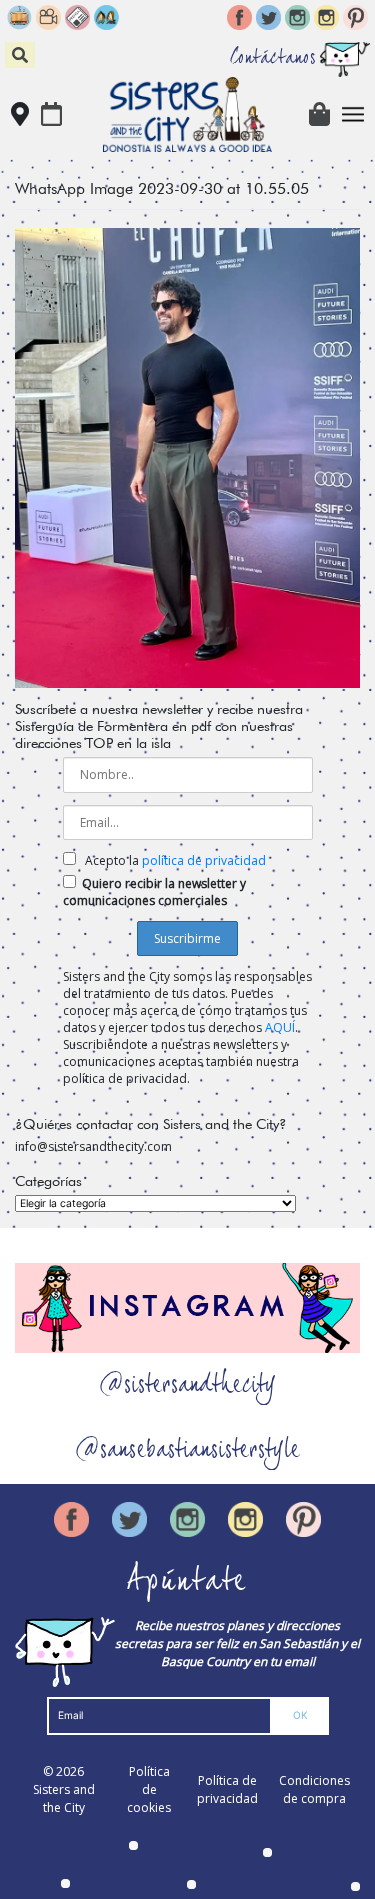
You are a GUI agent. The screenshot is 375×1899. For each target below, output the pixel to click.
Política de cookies (149, 1789)
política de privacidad (204, 860)
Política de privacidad (227, 1789)
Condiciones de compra (314, 1789)
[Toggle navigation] (353, 114)
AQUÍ (280, 1027)
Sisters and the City (64, 1798)
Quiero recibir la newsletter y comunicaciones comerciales (154, 892)
